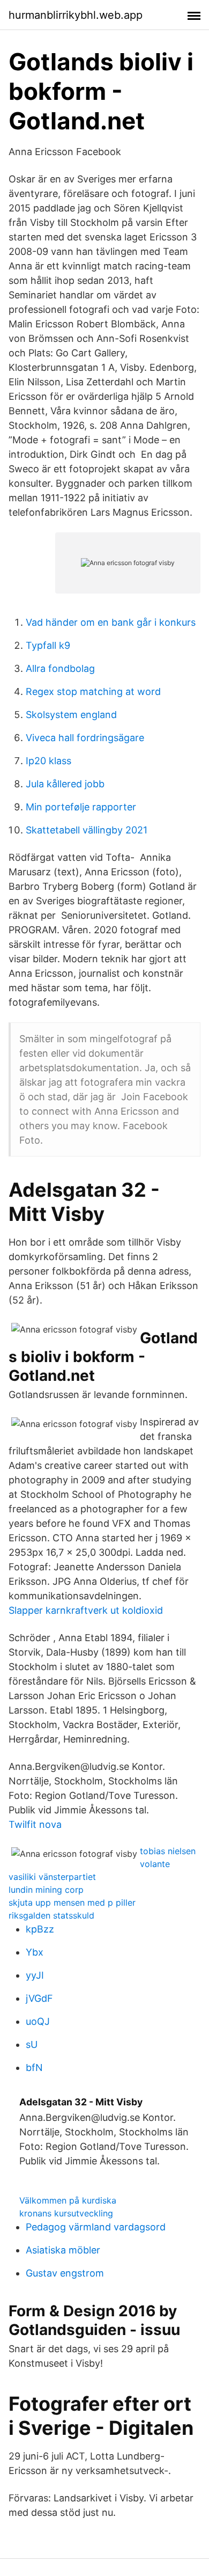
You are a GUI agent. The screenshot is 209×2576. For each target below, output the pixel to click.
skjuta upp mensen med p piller (72, 1902)
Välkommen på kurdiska (68, 2200)
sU (32, 2044)
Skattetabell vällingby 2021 (87, 830)
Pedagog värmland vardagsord (96, 2227)
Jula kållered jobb (65, 784)
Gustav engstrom (65, 2273)
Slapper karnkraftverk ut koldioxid (86, 1610)
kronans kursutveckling (66, 2213)
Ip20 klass (48, 761)
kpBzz (40, 1929)
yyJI (35, 1975)
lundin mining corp (46, 1890)
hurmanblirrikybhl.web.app (76, 15)
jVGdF (39, 1998)
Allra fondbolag (60, 668)
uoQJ (38, 2021)
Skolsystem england (71, 715)
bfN (34, 2068)
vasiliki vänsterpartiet (52, 1877)
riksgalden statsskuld (51, 1915)
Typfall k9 (48, 645)
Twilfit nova (35, 1824)
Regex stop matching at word (93, 691)
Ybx (35, 1952)
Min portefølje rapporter (81, 807)
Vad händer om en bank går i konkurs (111, 622)
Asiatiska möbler (63, 2250)
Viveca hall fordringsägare (85, 738)
